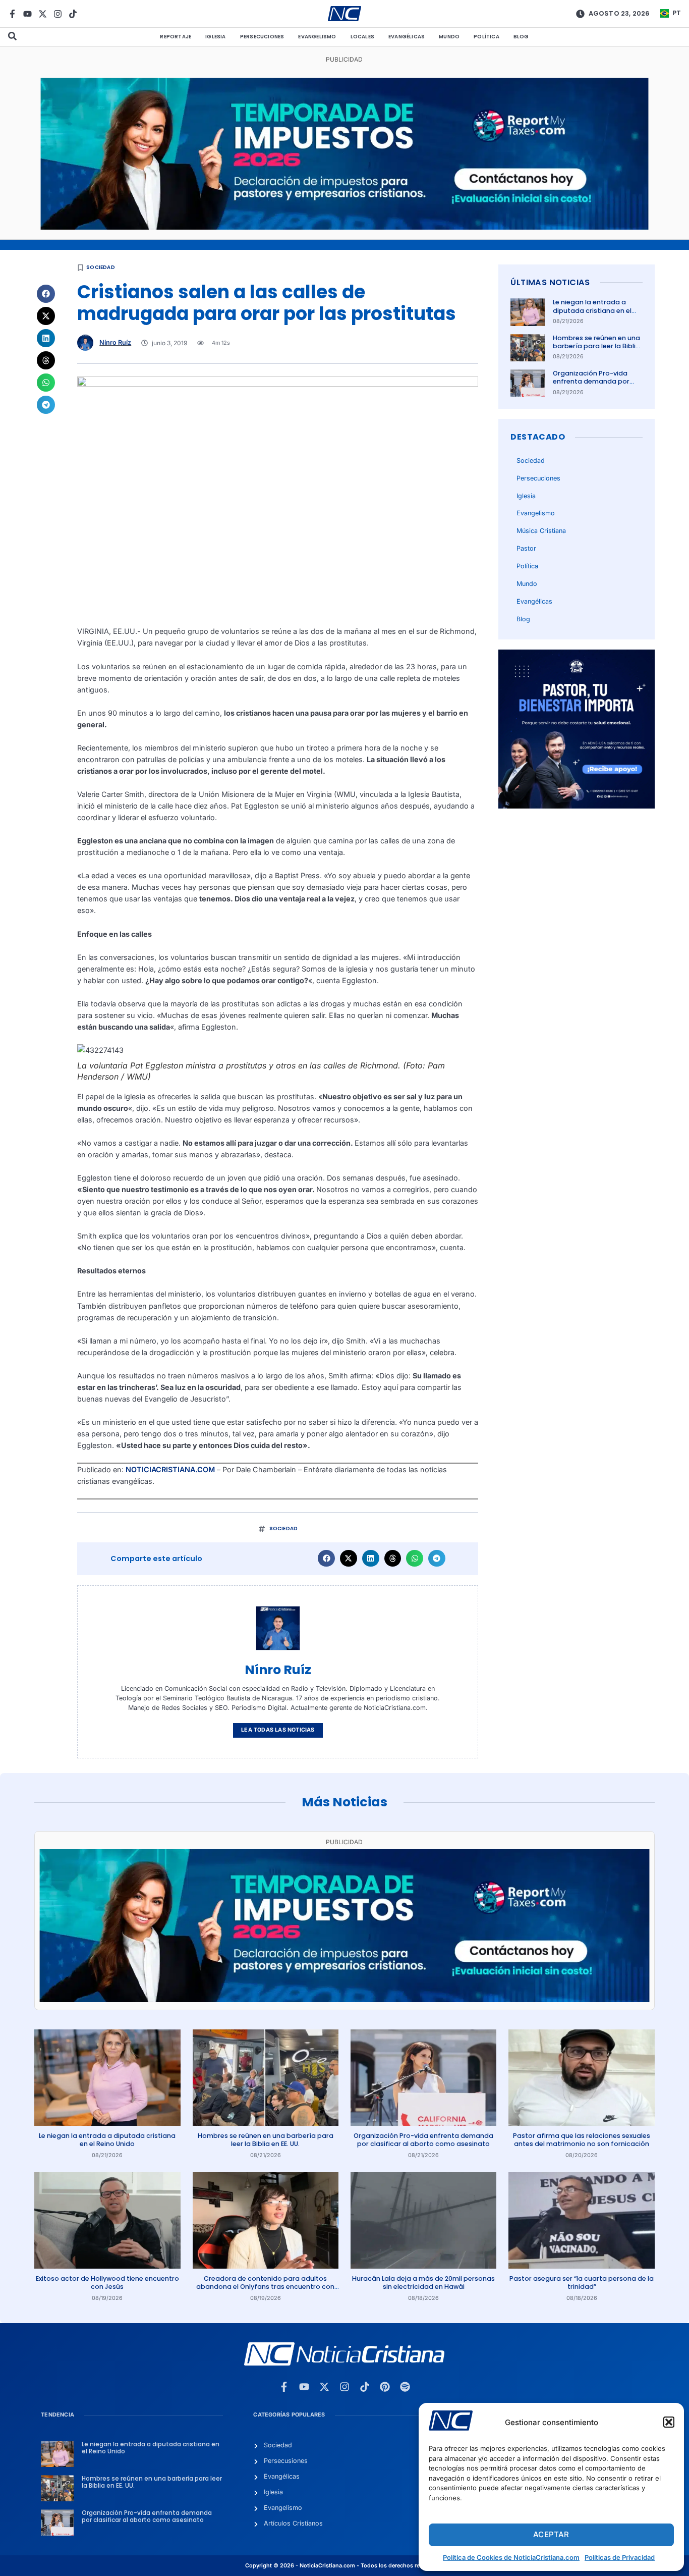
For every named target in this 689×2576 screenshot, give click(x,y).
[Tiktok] (73, 14)
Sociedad (101, 267)
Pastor (526, 548)
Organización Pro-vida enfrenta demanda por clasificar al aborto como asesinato (595, 386)
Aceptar (551, 2534)
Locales (362, 37)
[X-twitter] (43, 14)
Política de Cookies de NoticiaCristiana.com (511, 2557)
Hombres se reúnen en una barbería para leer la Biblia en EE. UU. (596, 346)
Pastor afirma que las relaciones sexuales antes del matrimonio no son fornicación (582, 2140)
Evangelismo (317, 37)
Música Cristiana (541, 531)
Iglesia (215, 37)
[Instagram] (58, 14)
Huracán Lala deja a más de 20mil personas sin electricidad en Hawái (423, 2283)
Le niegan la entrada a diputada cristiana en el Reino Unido (592, 310)
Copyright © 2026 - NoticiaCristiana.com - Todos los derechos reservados (344, 2566)
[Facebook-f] (12, 14)
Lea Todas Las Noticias (278, 1730)
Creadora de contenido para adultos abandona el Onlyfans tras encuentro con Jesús (265, 2287)
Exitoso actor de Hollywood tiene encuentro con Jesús (107, 2283)
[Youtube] (27, 14)
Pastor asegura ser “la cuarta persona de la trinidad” (582, 2283)
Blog (521, 37)
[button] (669, 2422)
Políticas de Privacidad (620, 2557)
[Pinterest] (385, 2387)
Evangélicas (407, 37)
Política (486, 37)
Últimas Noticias (550, 282)
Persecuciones (262, 37)
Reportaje (176, 37)
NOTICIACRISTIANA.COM (170, 1469)
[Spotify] (405, 2387)
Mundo (449, 37)
